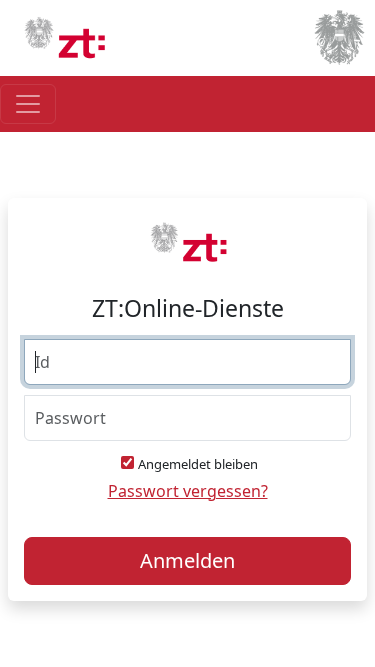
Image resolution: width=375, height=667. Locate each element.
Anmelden (187, 560)
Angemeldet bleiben (198, 464)
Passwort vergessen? (188, 491)
